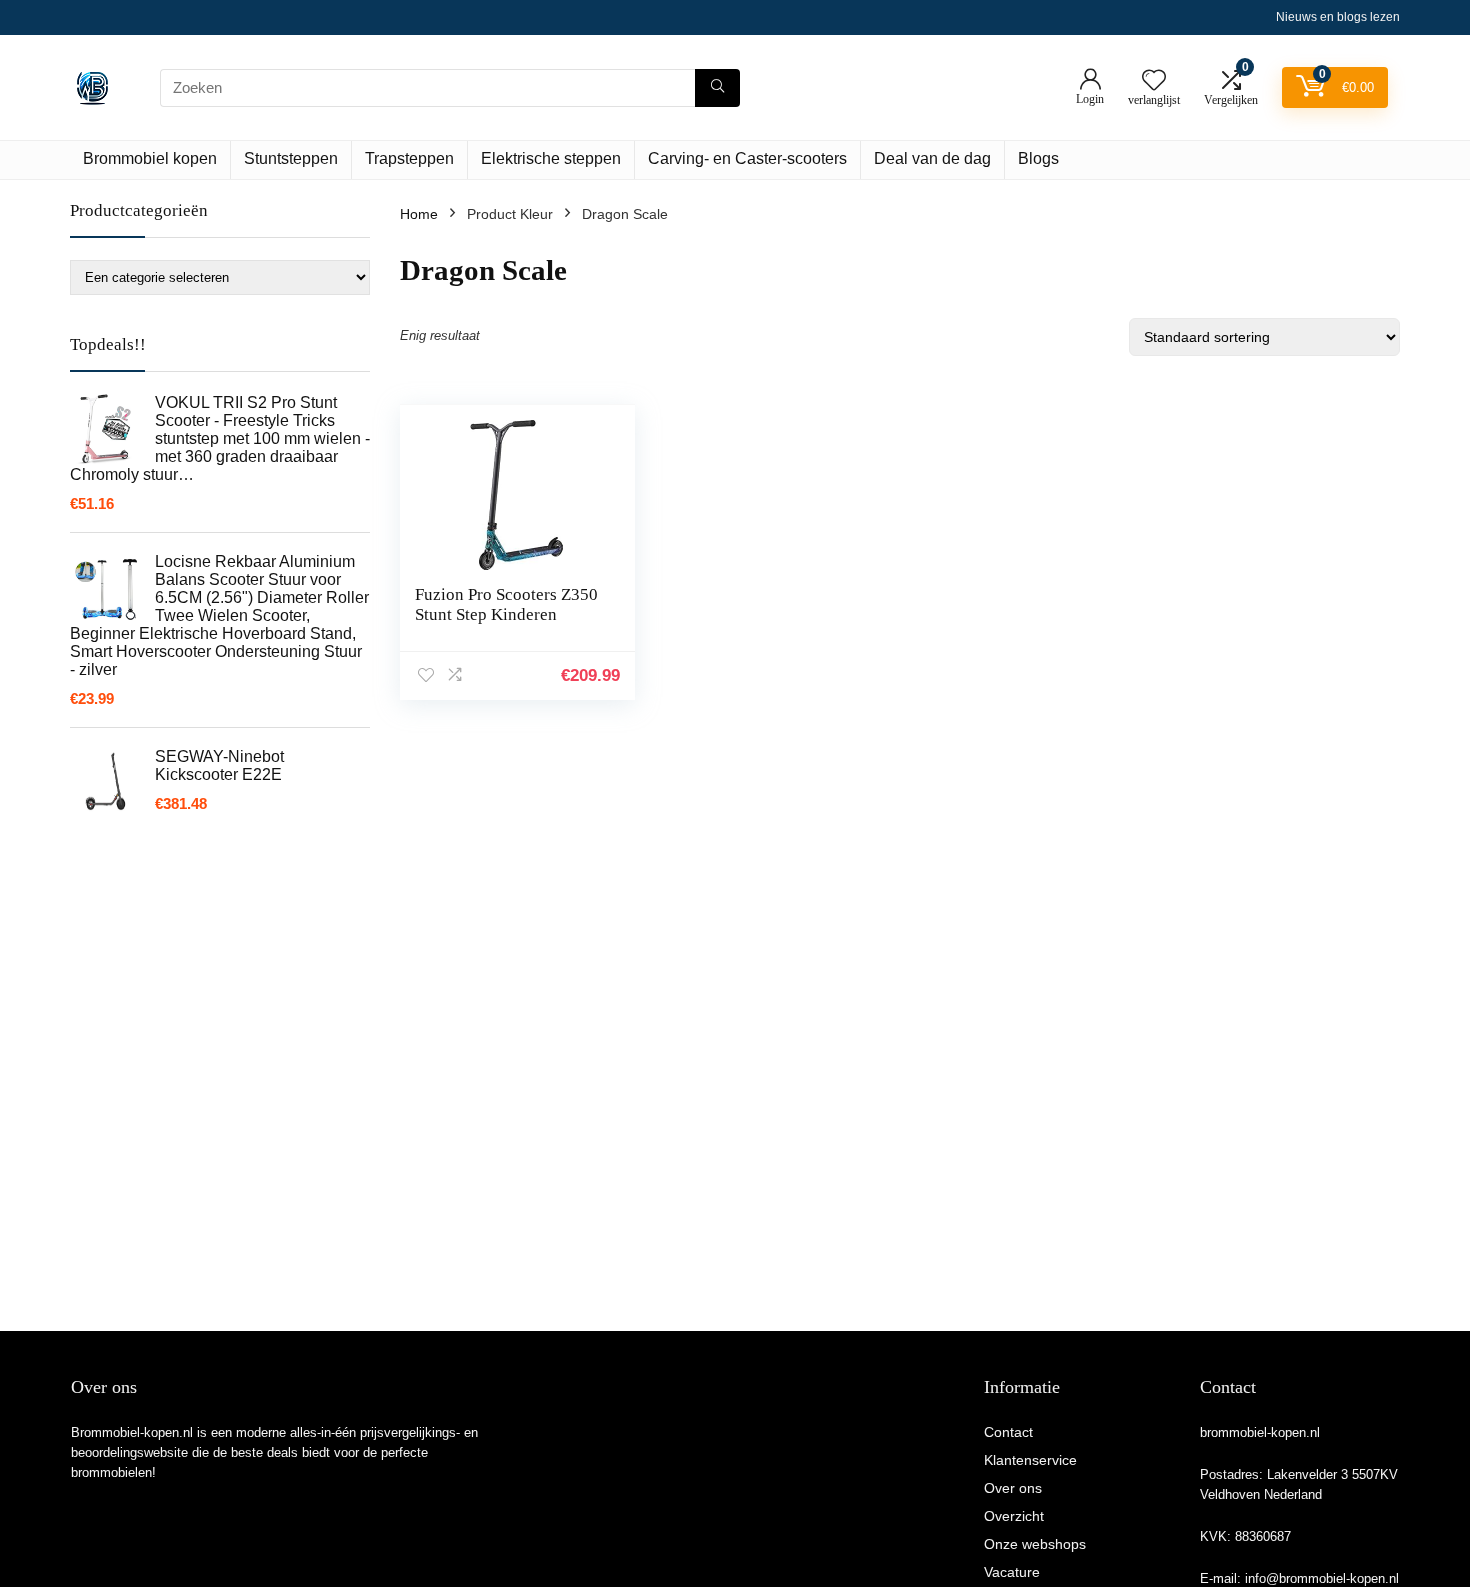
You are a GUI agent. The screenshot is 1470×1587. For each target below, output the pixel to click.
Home (419, 214)
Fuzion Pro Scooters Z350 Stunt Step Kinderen (506, 604)
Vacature (1012, 1572)
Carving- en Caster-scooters (747, 158)
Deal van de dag (932, 158)
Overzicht (1014, 1516)
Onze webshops (1035, 1544)
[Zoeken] (717, 88)
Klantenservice (1030, 1460)
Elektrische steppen (551, 158)
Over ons (1013, 1488)
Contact (1008, 1432)
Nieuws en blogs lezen (1338, 17)
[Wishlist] (1154, 81)
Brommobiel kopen (150, 158)
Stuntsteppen (291, 158)
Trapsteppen (409, 158)
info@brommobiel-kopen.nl (1322, 1578)
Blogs (1038, 158)
